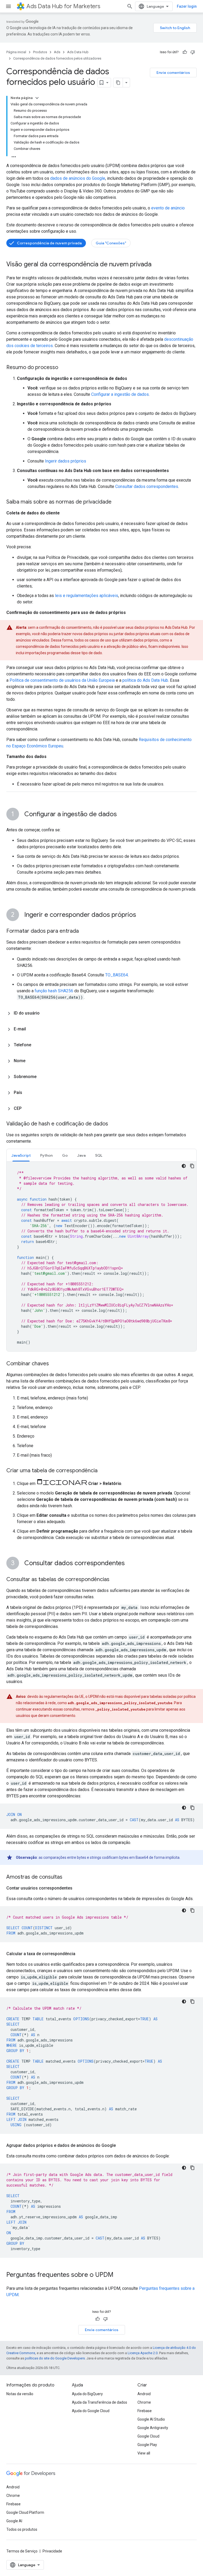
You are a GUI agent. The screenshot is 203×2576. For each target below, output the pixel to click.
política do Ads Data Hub (145, 680)
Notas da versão (20, 2394)
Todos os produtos (22, 2529)
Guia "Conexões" (111, 243)
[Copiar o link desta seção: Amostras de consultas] (68, 1877)
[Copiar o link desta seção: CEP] (27, 1109)
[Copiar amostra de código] (192, 1166)
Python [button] (46, 1155)
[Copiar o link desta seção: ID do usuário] (45, 1013)
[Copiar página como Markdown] (118, 83)
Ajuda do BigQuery (87, 2394)
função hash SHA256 (54, 991)
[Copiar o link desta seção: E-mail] (31, 1029)
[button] (101, 1013)
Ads (57, 52)
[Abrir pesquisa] (130, 6)
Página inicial (16, 52)
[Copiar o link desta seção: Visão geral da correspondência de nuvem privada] (157, 265)
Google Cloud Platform (25, 2512)
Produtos (40, 52)
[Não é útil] (193, 52)
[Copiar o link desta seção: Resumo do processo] (63, 368)
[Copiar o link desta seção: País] (27, 1093)
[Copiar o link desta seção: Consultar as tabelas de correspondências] (115, 1580)
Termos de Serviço (22, 2551)
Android (144, 2394)
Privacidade (52, 2551)
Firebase (145, 2411)
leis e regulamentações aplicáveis (87, 596)
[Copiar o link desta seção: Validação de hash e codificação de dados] (113, 1124)
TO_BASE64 (117, 975)
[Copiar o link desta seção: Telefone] (36, 1045)
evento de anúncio (168, 208)
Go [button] (65, 1155)
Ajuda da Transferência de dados (100, 2402)
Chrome (144, 2402)
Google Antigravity (153, 2428)
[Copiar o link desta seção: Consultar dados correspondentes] (130, 1564)
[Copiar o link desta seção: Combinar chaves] (54, 1364)
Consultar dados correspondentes (147, 486)
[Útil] (185, 52)
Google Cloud (148, 2436)
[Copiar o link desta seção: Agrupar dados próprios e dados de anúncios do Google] (121, 2146)
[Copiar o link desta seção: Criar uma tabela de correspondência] (103, 1471)
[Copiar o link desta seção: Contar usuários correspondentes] (78, 1888)
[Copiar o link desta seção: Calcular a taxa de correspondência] (81, 1954)
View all (144, 2453)
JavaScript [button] (21, 1155)
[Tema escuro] (184, 1166)
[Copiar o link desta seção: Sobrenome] (42, 1077)
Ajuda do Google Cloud (91, 2411)
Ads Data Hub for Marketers (63, 6)
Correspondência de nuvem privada (49, 243)
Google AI (14, 2521)
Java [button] (81, 1155)
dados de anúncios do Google (78, 178)
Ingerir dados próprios (66, 461)
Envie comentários (173, 73)
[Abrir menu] (8, 6)
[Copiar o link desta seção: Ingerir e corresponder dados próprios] (141, 915)
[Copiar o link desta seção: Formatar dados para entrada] (84, 931)
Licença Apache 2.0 (143, 2353)
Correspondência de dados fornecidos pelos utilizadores (57, 58)
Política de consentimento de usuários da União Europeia (62, 680)
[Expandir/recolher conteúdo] (37, 98)
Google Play (147, 2445)
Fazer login (187, 6)
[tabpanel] (101, 1256)
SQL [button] (99, 1155)
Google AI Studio (151, 2419)
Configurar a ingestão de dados (120, 394)
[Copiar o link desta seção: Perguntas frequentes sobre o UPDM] (119, 2275)
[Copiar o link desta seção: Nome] (31, 1061)
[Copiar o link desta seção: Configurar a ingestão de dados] (122, 815)
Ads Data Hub (78, 52)
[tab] (21, 1155)
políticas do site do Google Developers (55, 2358)
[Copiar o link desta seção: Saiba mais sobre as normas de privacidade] (117, 502)
